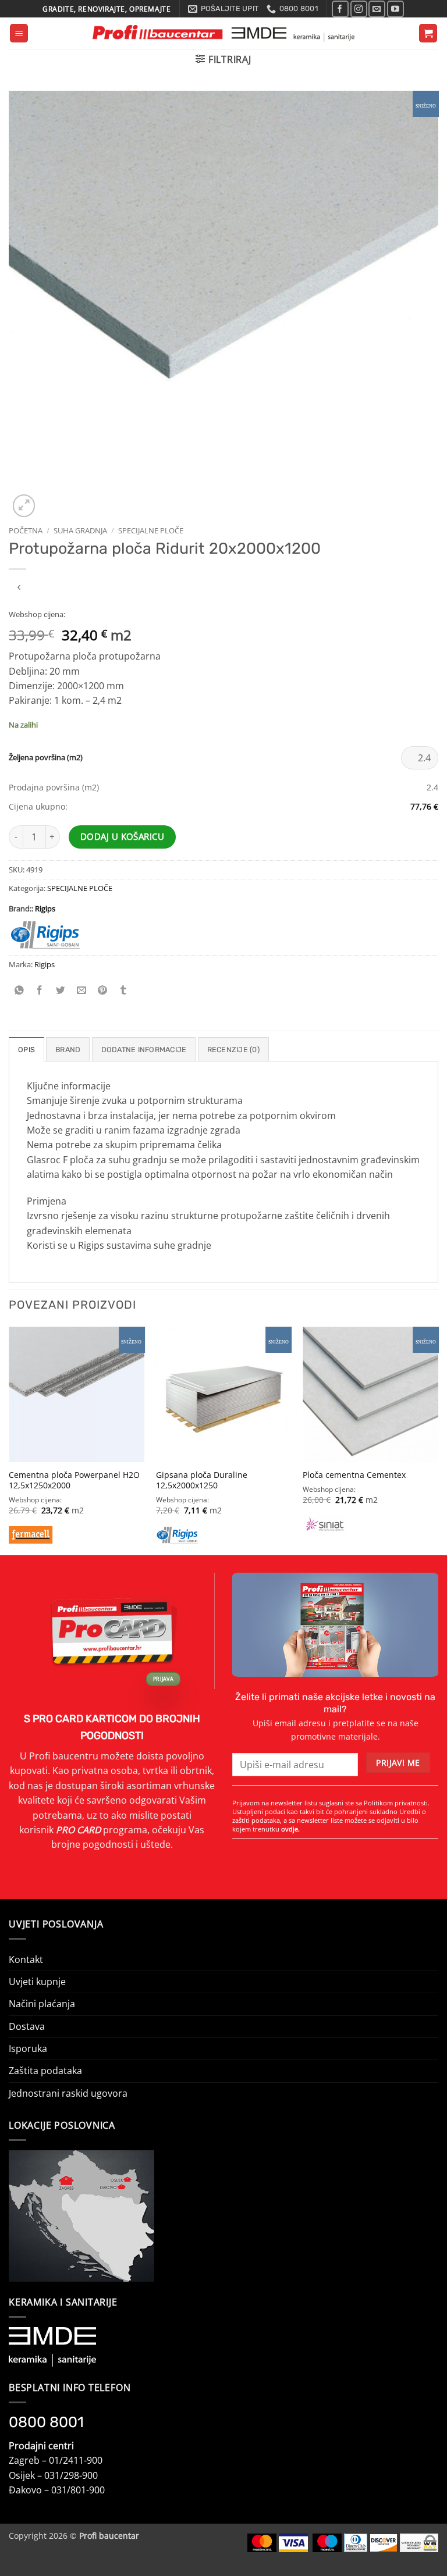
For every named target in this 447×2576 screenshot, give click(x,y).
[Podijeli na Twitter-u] (61, 990)
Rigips (45, 908)
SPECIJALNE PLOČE (151, 530)
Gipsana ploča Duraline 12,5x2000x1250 (202, 1481)
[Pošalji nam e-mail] (377, 9)
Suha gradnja (80, 530)
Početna (26, 530)
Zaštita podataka (45, 2071)
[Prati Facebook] (340, 9)
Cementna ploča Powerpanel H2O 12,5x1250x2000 (74, 1481)
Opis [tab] (26, 1050)
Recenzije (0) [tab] (233, 1050)
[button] (19, 33)
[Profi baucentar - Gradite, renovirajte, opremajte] (224, 33)
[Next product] (19, 588)
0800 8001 (46, 2422)
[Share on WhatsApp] (19, 990)
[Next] (438, 1440)
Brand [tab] (68, 1050)
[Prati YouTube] (395, 9)
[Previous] (9, 1440)
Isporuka (28, 2048)
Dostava (27, 2026)
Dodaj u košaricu (122, 837)
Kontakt (26, 1959)
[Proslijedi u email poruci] (82, 990)
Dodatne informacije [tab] (144, 1050)
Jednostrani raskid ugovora (68, 2093)
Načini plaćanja (42, 2004)
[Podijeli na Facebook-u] (40, 990)
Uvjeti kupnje (37, 1982)
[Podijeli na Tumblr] (123, 990)
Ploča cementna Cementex (354, 1475)
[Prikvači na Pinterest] (103, 990)
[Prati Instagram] (359, 9)
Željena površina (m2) (46, 758)
